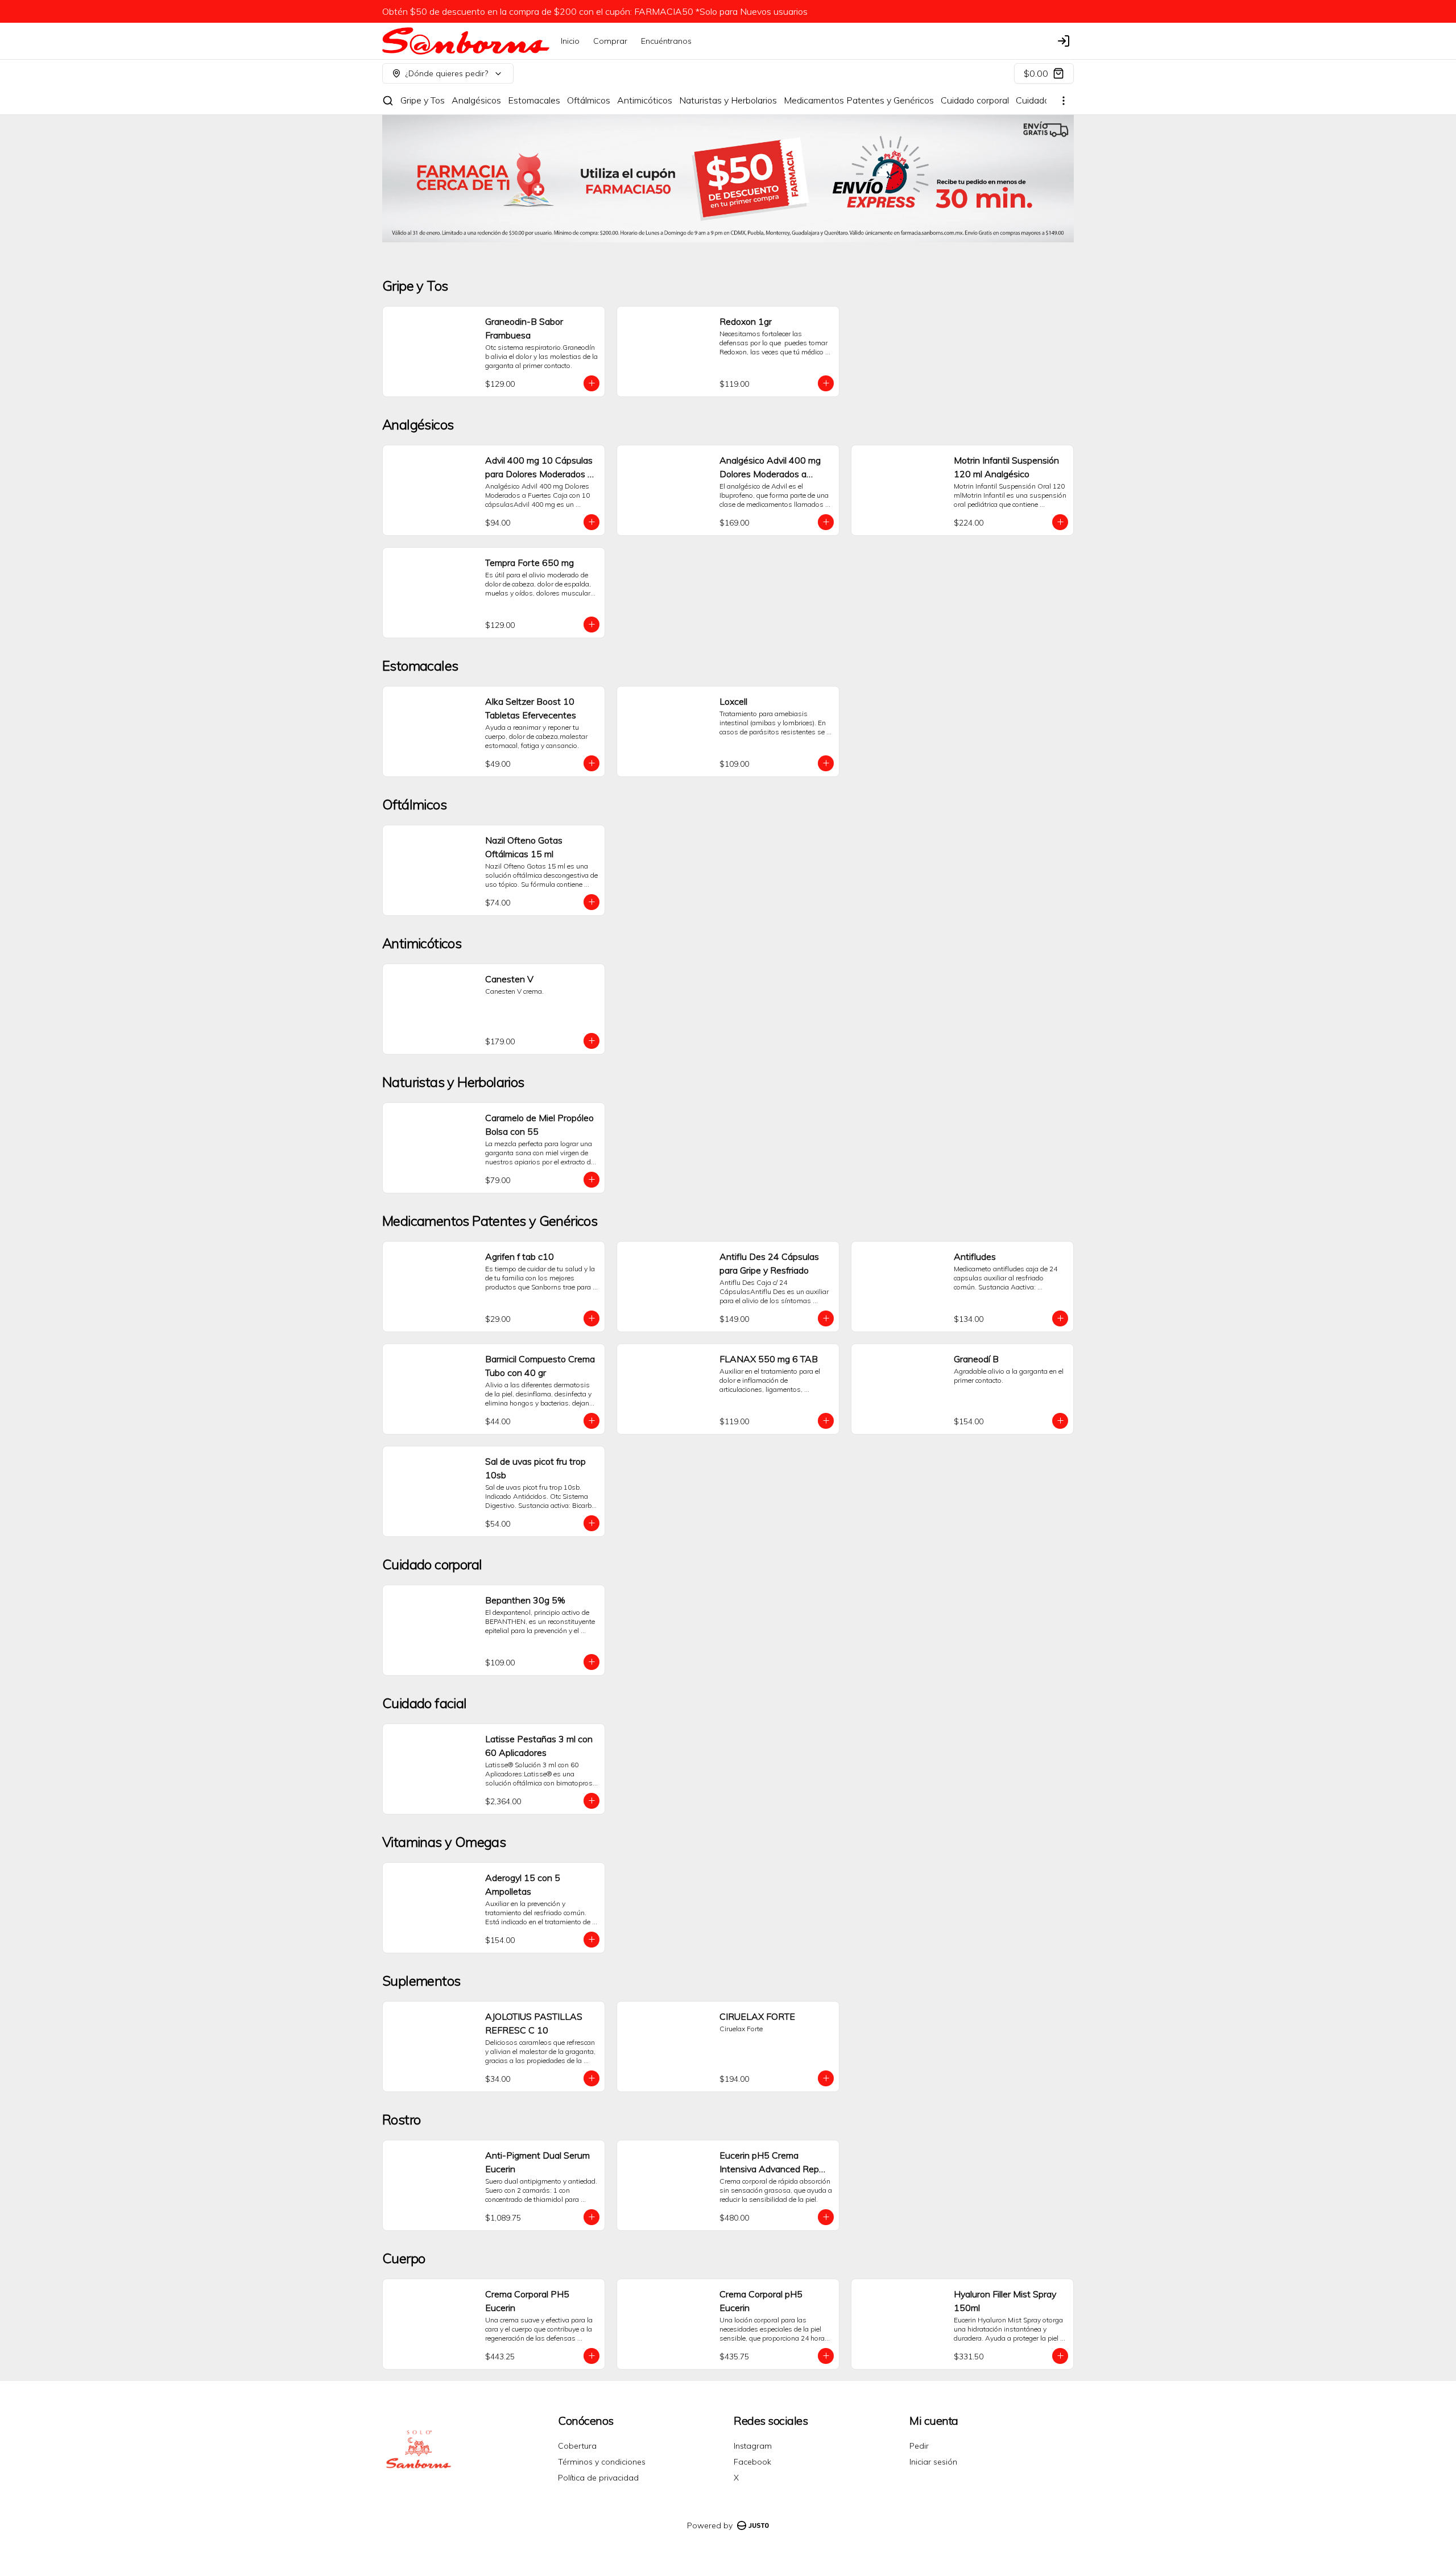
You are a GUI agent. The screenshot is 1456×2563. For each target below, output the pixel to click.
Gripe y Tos (423, 100)
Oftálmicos (589, 100)
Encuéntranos (666, 41)
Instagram (753, 2446)
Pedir (919, 2446)
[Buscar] (388, 101)
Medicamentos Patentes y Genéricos (859, 100)
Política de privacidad (598, 2478)
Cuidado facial (1044, 100)
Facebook (752, 2462)
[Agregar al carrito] (591, 383)
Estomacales (534, 100)
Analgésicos (476, 100)
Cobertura (577, 2446)
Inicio (570, 41)
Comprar (610, 41)
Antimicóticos (645, 100)
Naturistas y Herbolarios (728, 100)
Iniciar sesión (933, 2462)
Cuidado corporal (975, 100)
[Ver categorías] (1064, 101)
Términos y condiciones (602, 2462)
